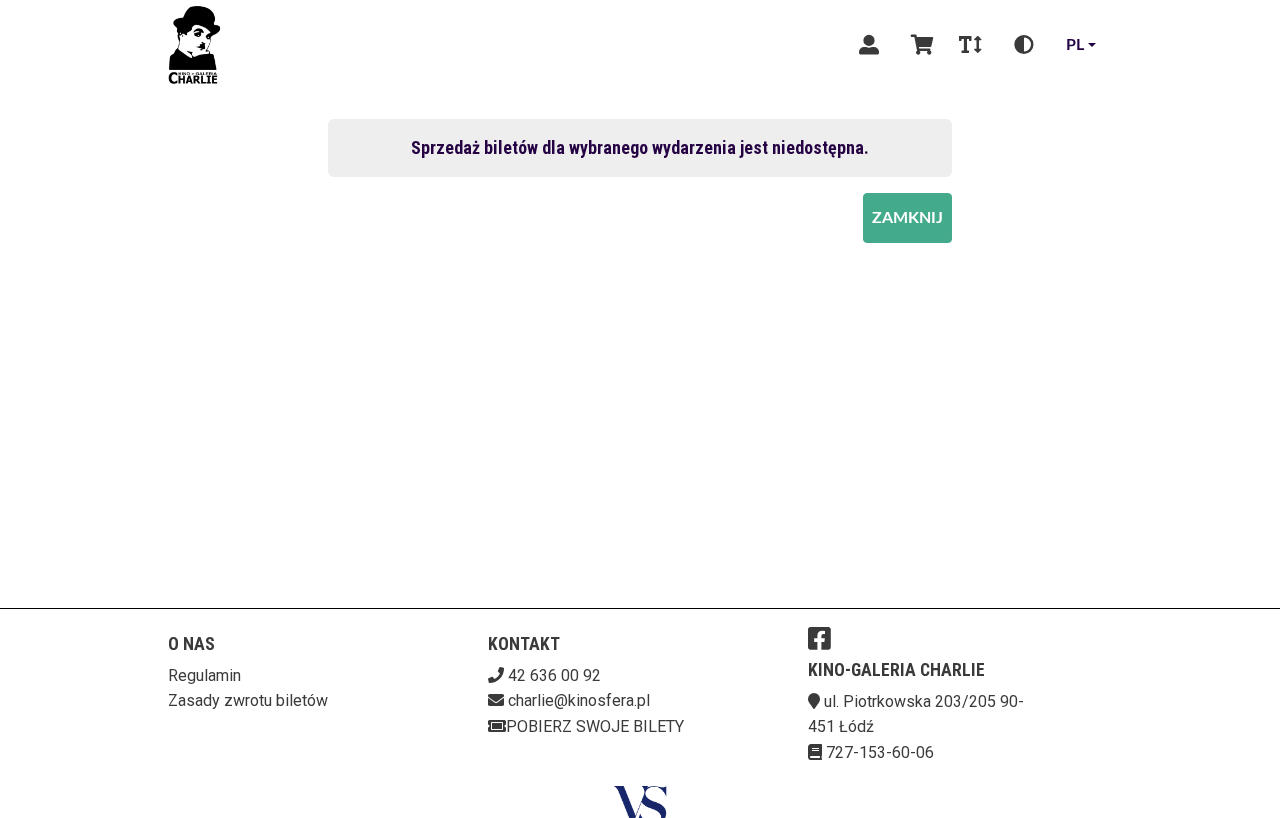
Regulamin (204, 675)
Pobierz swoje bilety (595, 726)
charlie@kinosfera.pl (579, 700)
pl (1075, 45)
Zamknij (907, 218)
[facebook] (819, 638)
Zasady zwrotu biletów (248, 700)
